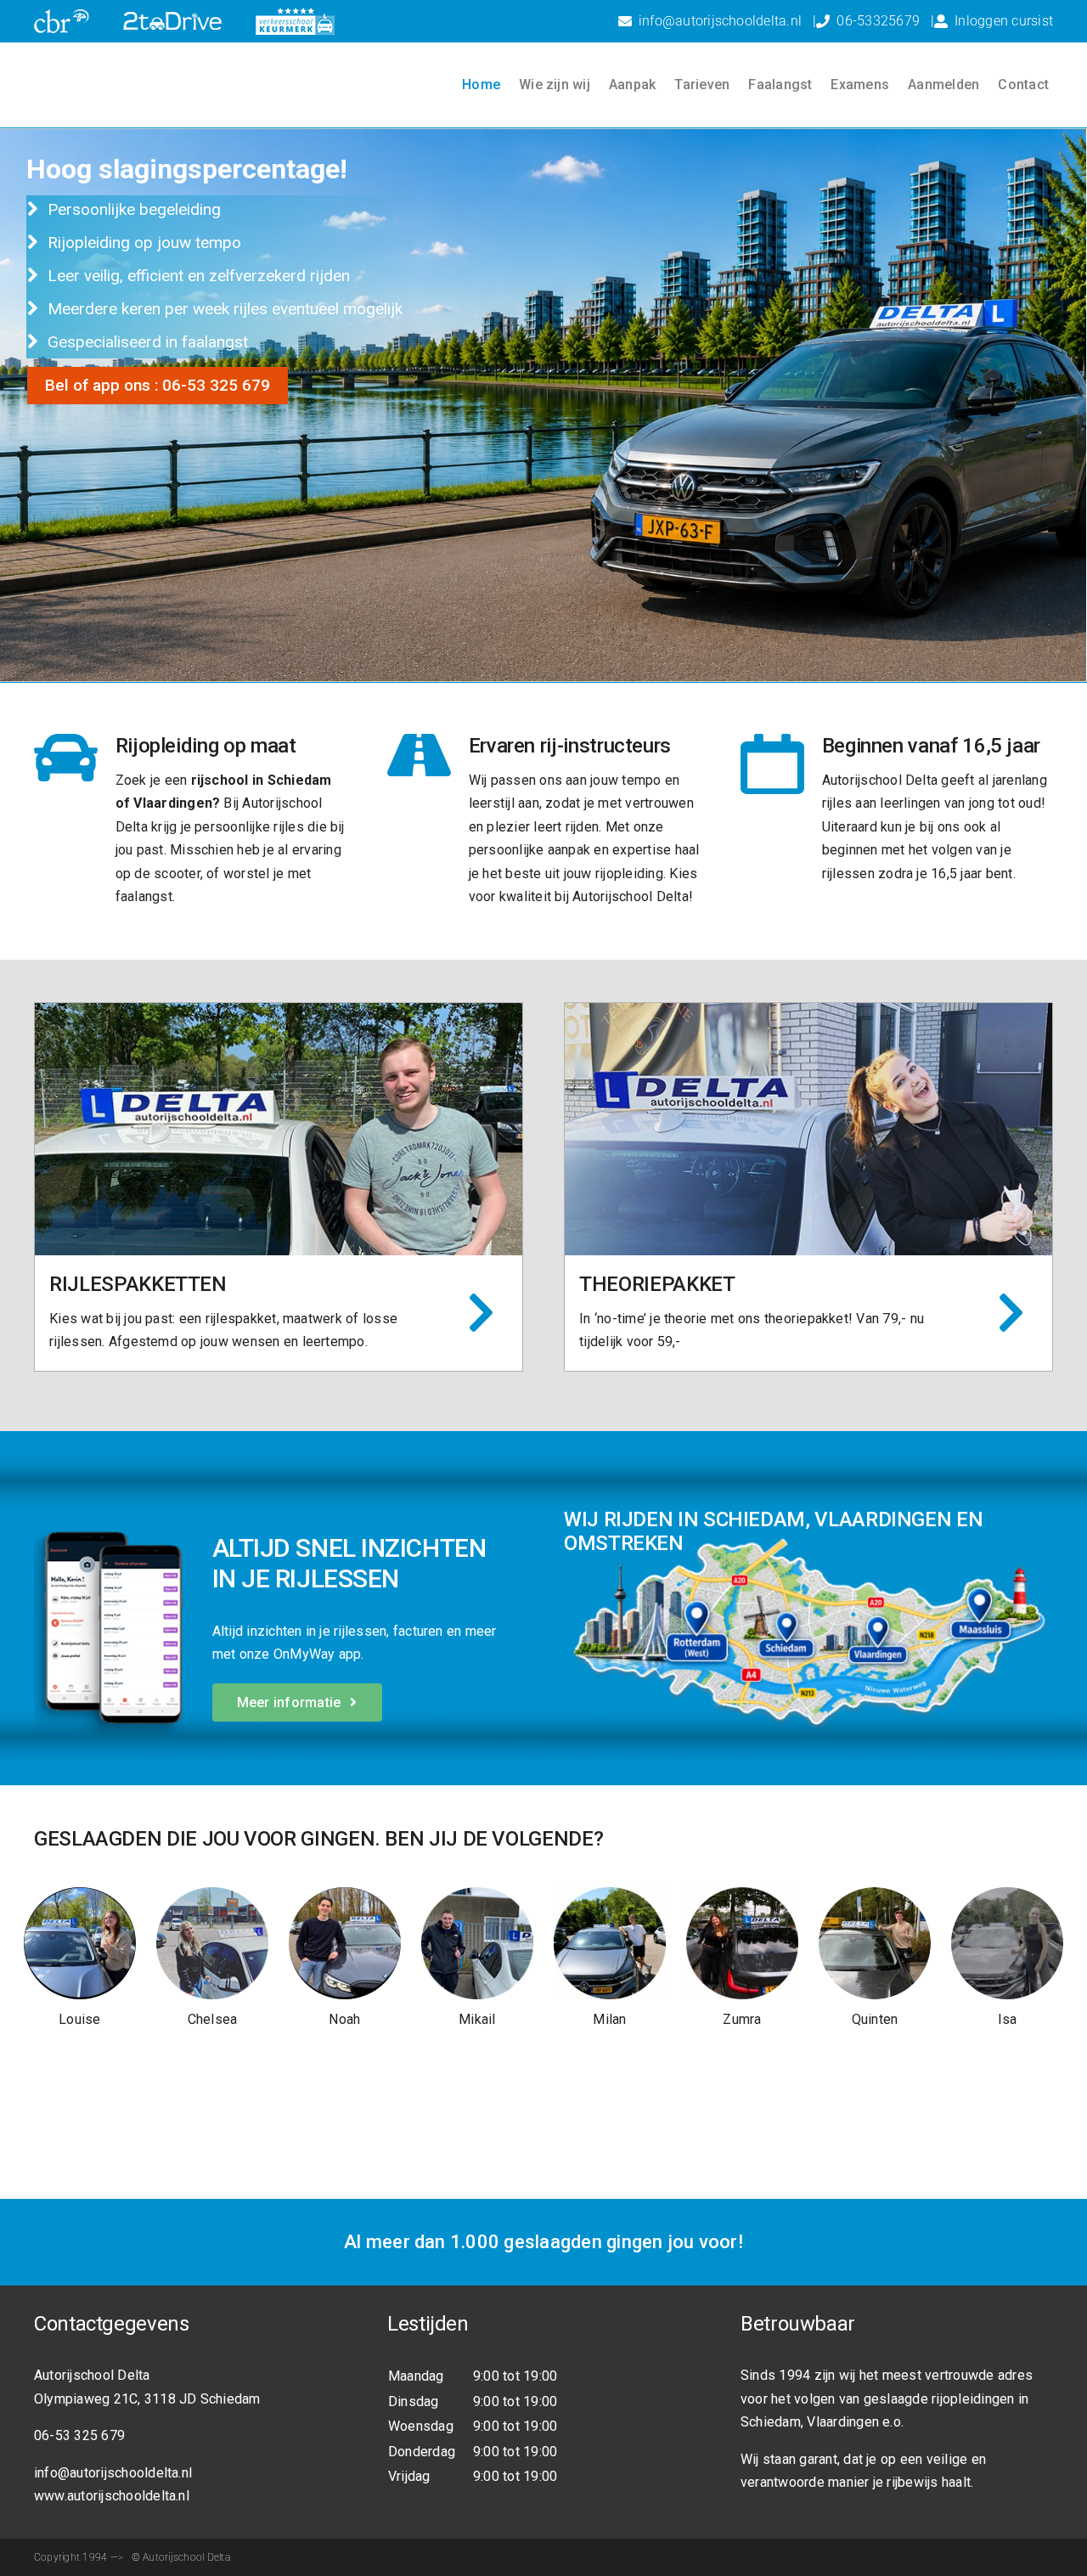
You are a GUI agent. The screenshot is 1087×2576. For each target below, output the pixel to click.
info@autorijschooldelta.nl (720, 21)
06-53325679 (878, 21)
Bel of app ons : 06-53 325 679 (158, 385)
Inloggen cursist (1004, 21)
